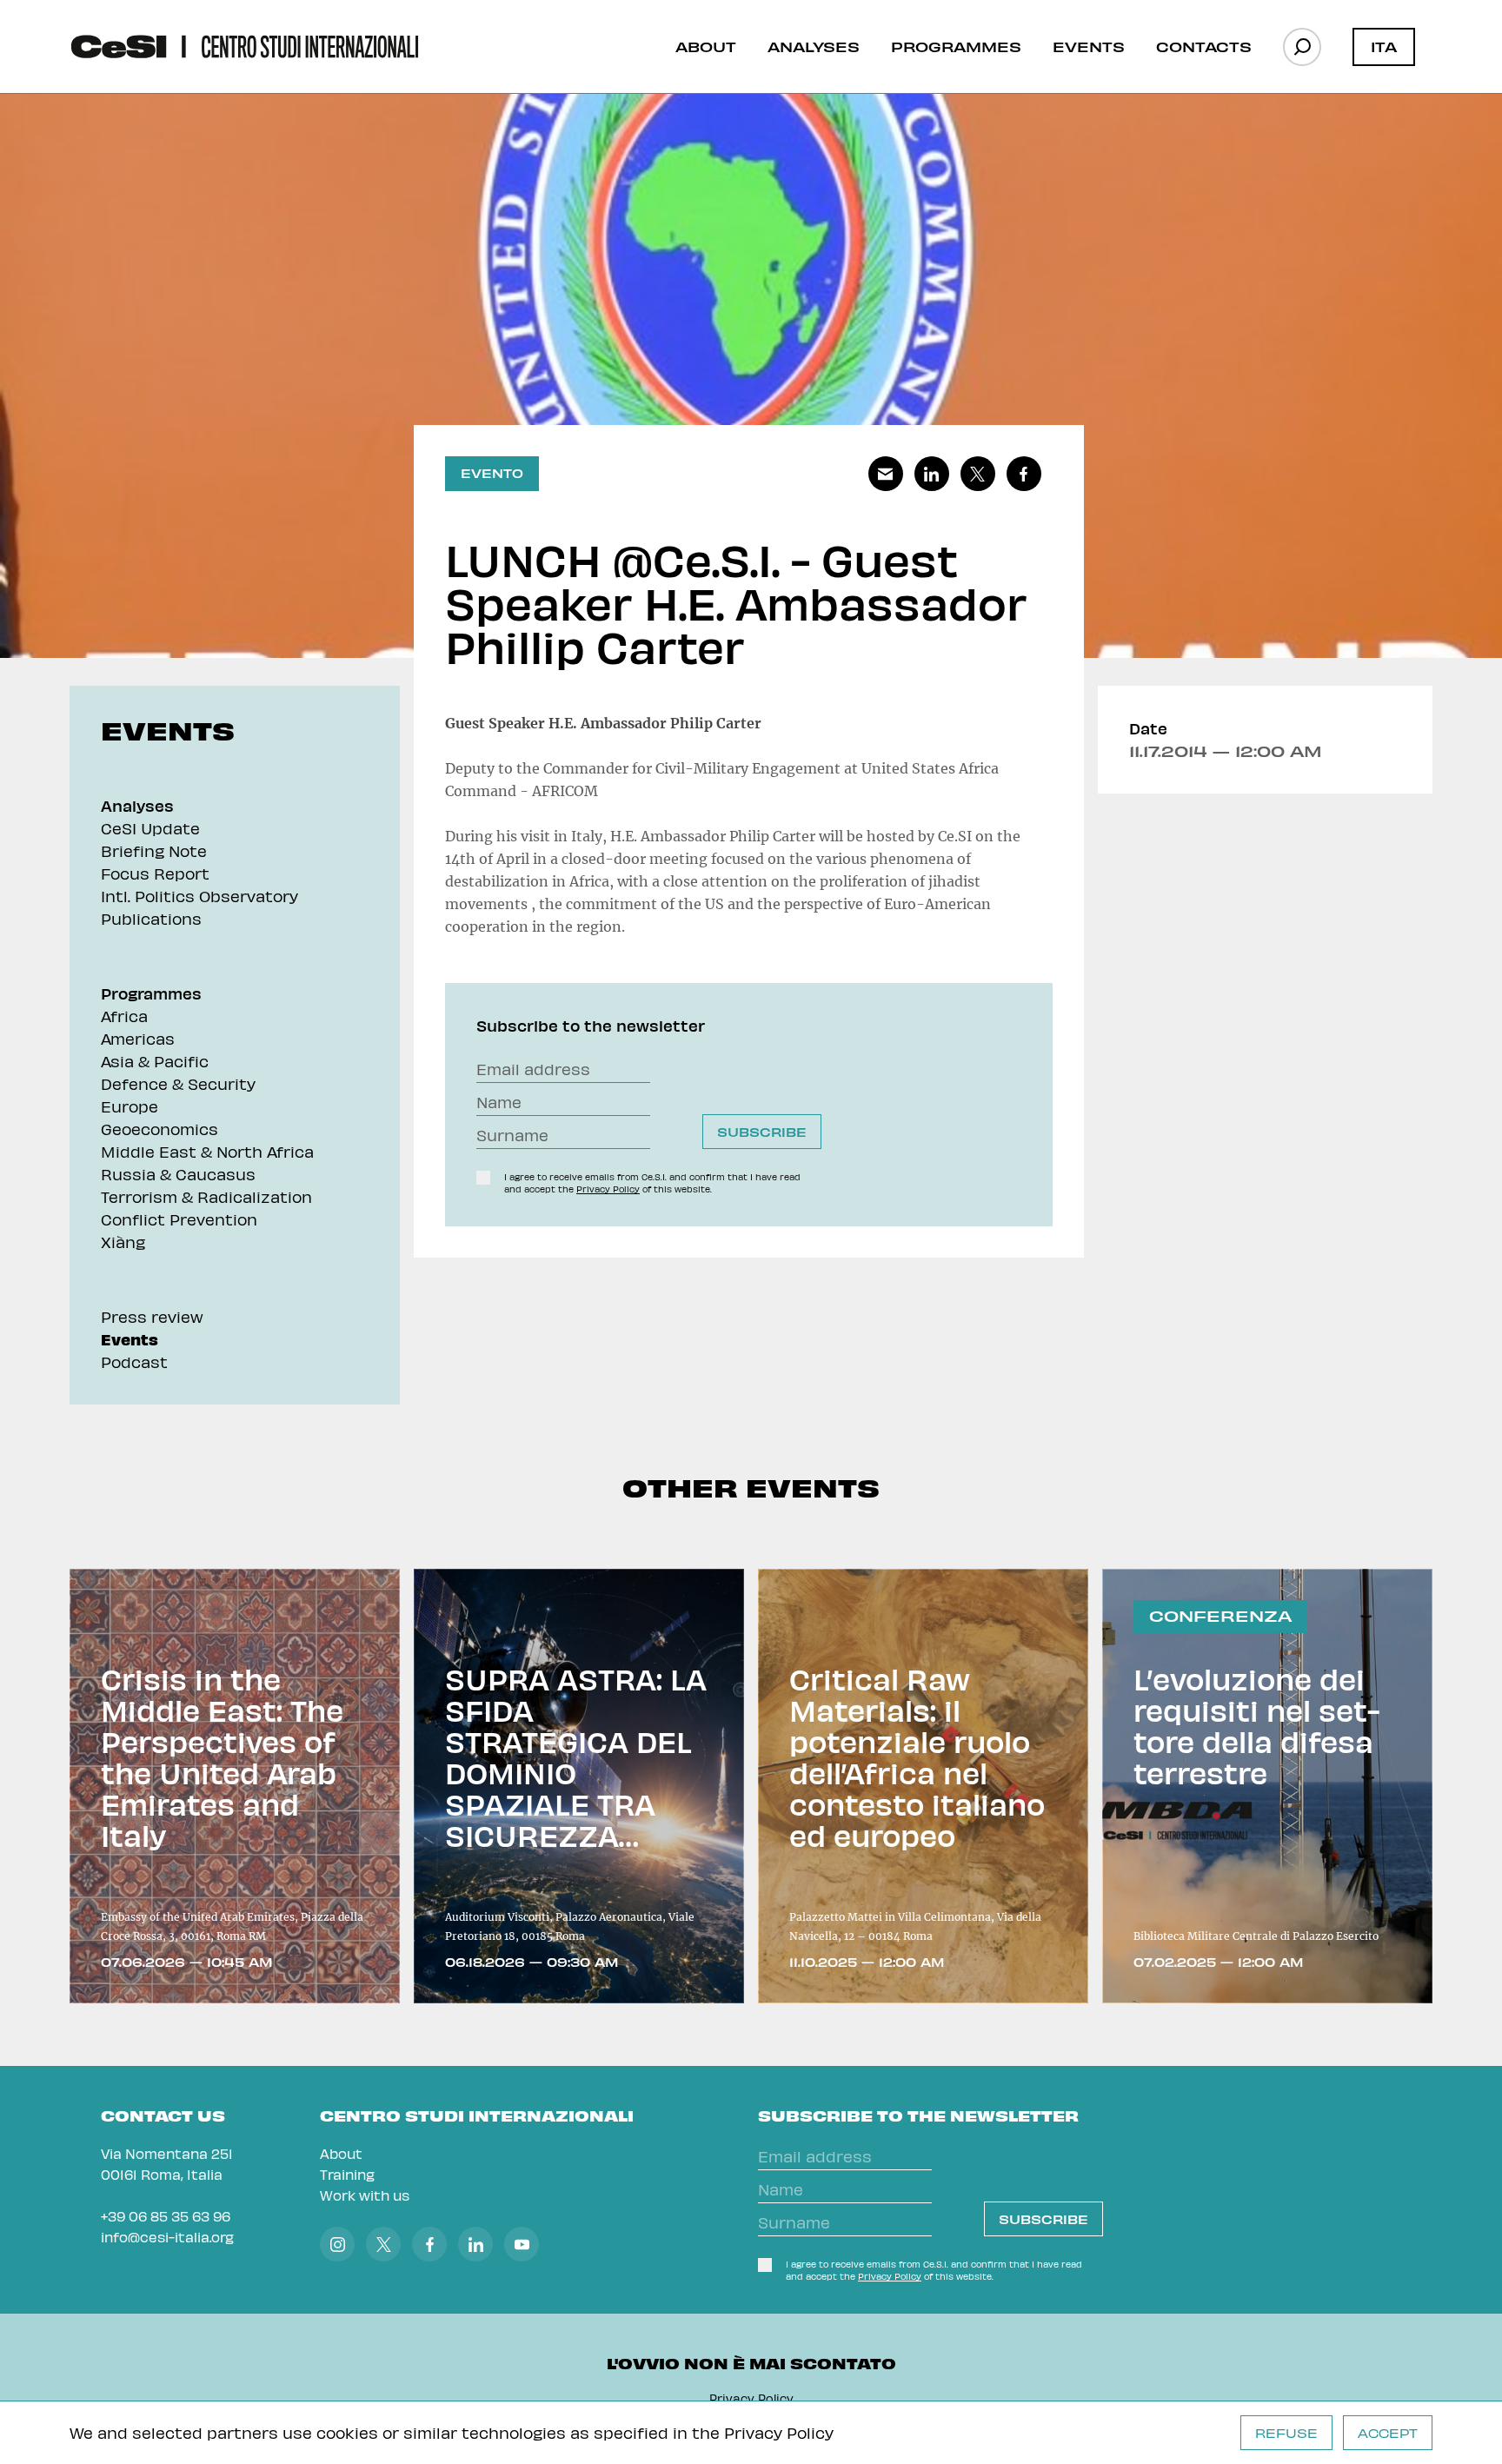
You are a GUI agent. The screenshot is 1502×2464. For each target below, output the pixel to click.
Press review (152, 1316)
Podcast (134, 1362)
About (706, 46)
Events (1089, 46)
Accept (1388, 2433)
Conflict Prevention (179, 1219)
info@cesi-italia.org (167, 2237)
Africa (124, 1016)
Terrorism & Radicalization (206, 1196)
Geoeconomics (160, 1129)
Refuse (1286, 2433)
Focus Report (155, 873)
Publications (151, 918)
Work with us (365, 2195)
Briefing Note (154, 850)
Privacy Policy (779, 2432)
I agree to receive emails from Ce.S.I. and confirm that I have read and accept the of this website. (652, 1183)
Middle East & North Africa (207, 1151)
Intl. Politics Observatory (199, 896)
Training (347, 2174)
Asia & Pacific (155, 1061)
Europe (130, 1106)
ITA (1384, 46)
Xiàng (123, 1242)
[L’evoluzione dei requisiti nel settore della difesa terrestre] (1267, 1786)
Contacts (1204, 46)
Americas (138, 1038)
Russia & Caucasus (178, 1174)
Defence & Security (178, 1083)
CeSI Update (150, 828)
